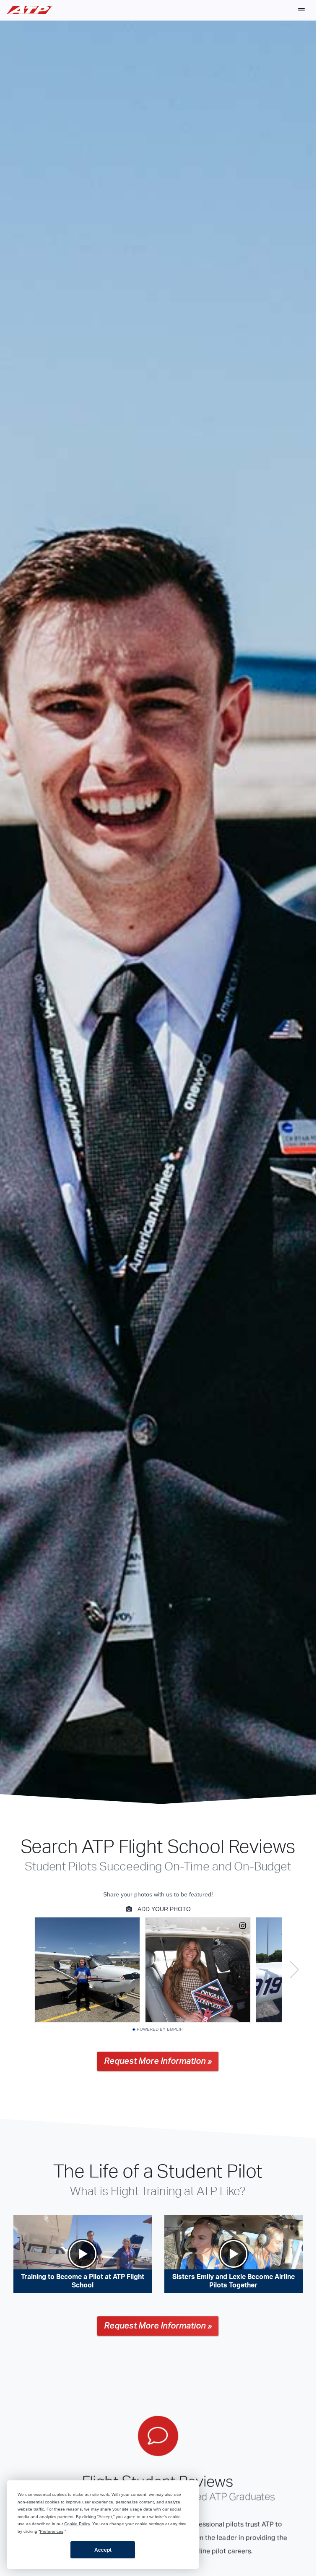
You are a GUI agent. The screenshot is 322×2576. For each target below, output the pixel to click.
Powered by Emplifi (160, 2030)
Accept (103, 2550)
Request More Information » (158, 2062)
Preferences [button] (52, 2531)
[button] (301, 10)
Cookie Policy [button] (77, 2524)
